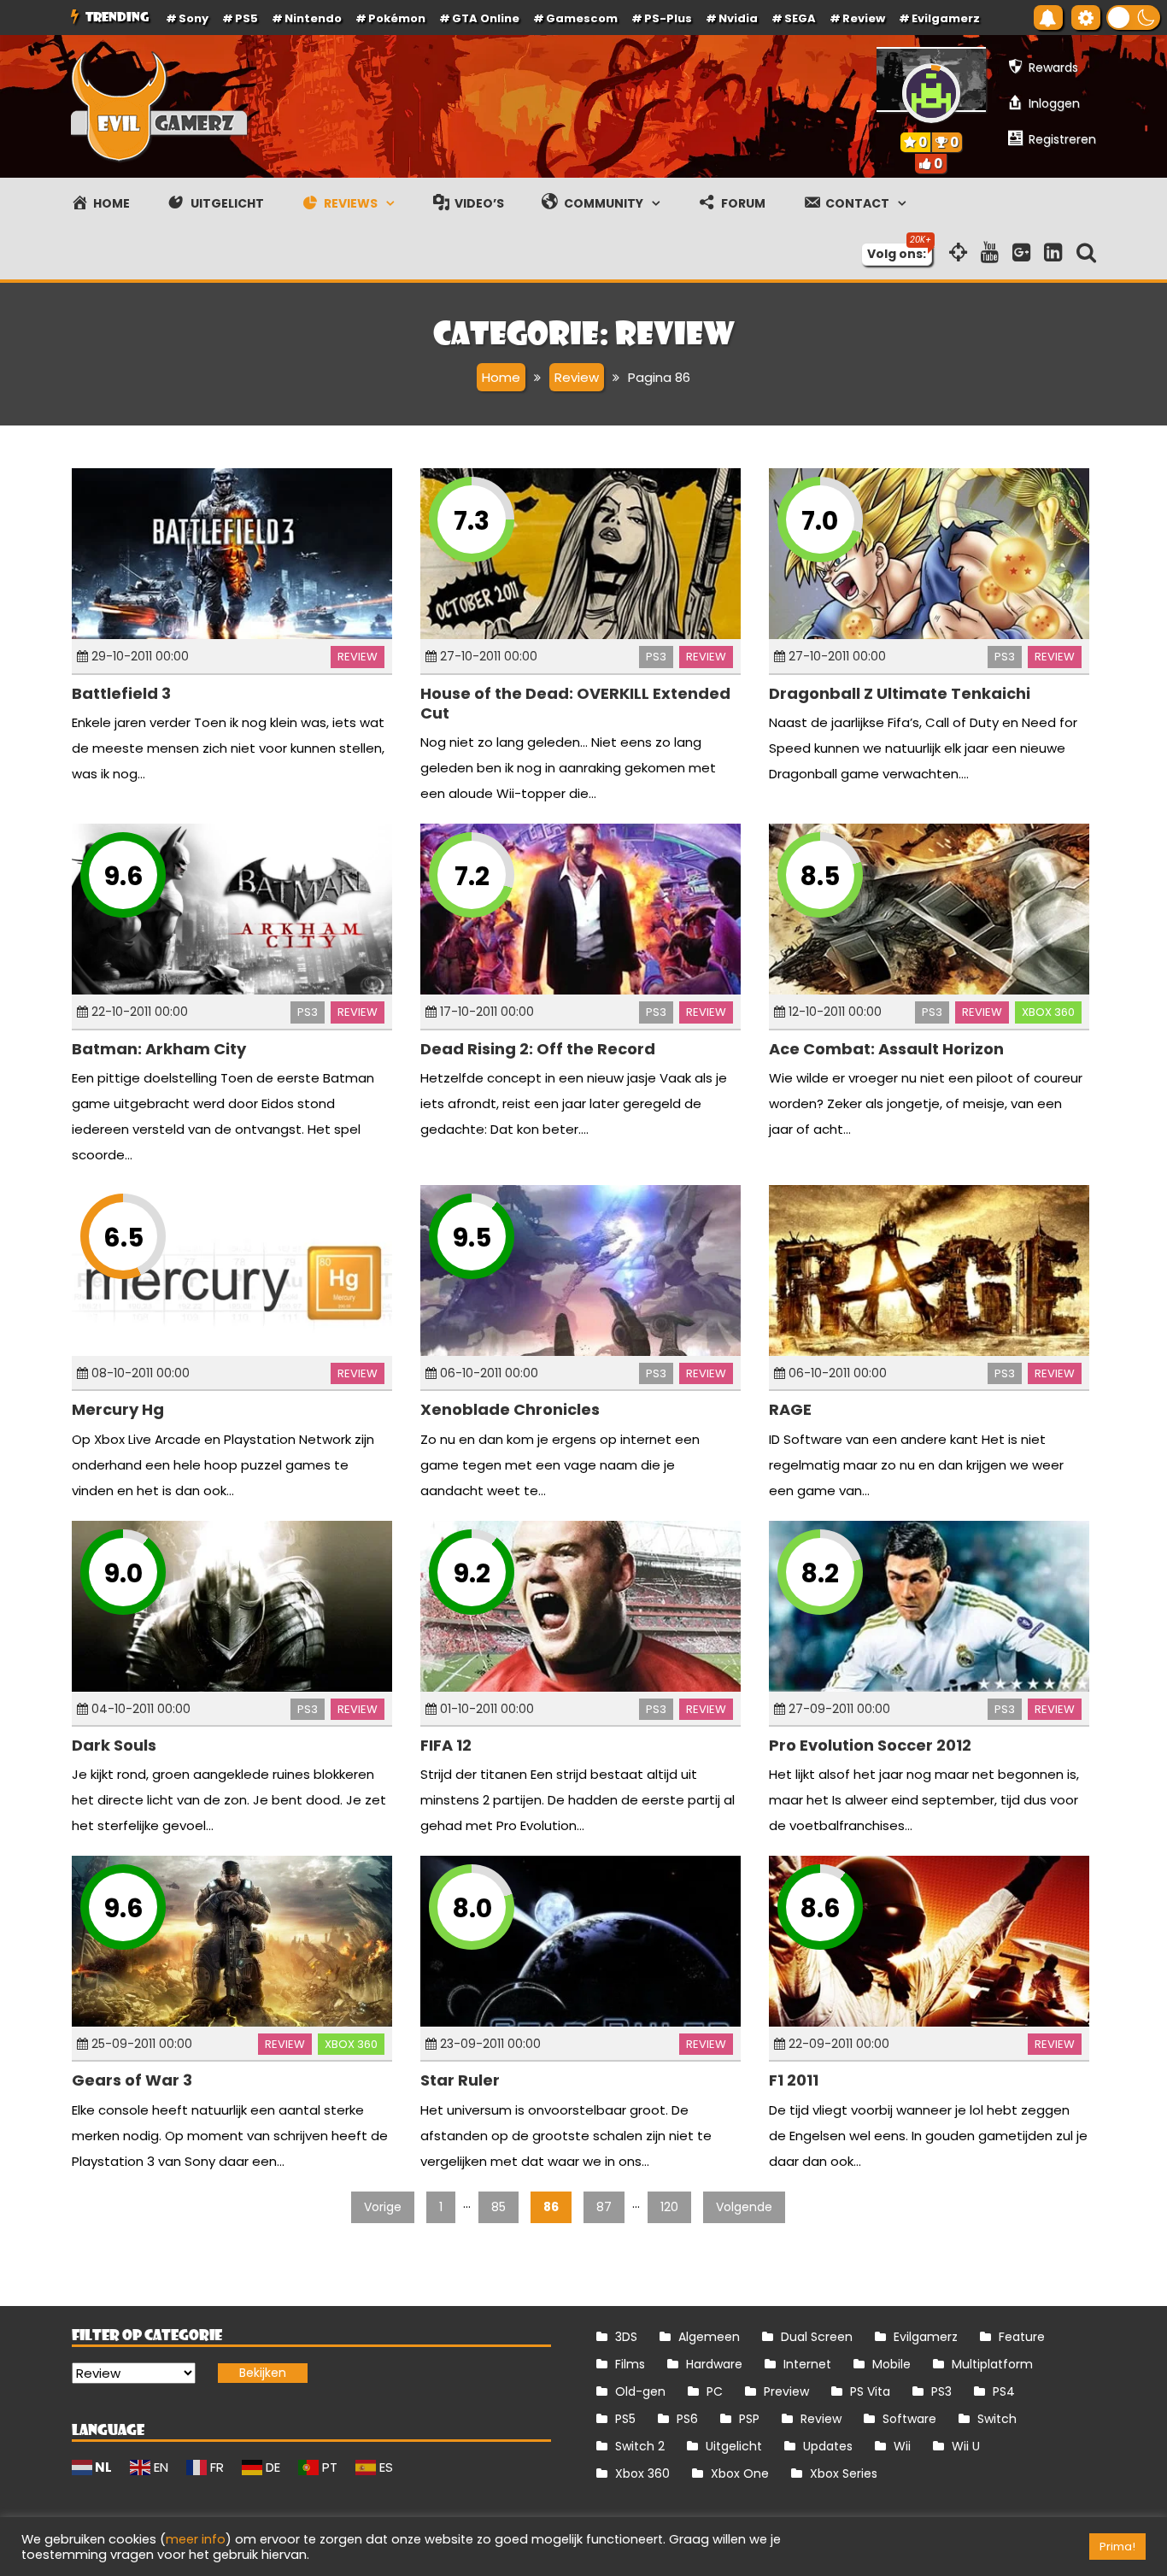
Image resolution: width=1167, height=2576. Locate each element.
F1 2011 (794, 2080)
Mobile (891, 2364)
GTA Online (486, 18)
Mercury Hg (118, 1409)
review (864, 18)
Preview (786, 2391)
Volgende (744, 2207)
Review (358, 657)
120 (669, 2207)
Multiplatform (992, 2364)
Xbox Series (844, 2473)
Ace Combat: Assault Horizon (886, 1049)
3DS (626, 2337)
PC (715, 2391)
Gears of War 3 (132, 2080)
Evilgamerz (946, 18)
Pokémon (397, 18)
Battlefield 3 (121, 693)
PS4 (1004, 2391)
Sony (194, 18)
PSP (749, 2419)
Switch (997, 2419)
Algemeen (709, 2337)
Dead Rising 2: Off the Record (538, 1049)
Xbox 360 (1048, 1012)
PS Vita (870, 2391)
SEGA (800, 18)
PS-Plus (668, 18)
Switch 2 (640, 2446)
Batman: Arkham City (159, 1049)
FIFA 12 (446, 1745)
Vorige (383, 2207)
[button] (1133, 18)
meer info (196, 2539)
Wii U (966, 2446)
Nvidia (738, 18)
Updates (828, 2446)
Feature (1022, 2337)
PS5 (246, 18)
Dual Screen (817, 2337)
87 (604, 2207)
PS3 (656, 657)
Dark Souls (114, 1745)
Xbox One (740, 2473)
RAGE (790, 1409)
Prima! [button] (1117, 2547)
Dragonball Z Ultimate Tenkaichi (900, 693)
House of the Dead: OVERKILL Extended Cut (575, 703)
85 (498, 2207)
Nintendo (313, 18)
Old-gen (640, 2391)
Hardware (714, 2364)
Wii (902, 2446)
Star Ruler (460, 2080)
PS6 (687, 2419)
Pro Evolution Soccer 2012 (870, 1745)
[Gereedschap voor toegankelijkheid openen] (1086, 18)
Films (630, 2364)
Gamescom (582, 18)
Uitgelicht (734, 2446)
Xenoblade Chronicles (510, 1409)
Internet (807, 2364)
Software (909, 2419)
